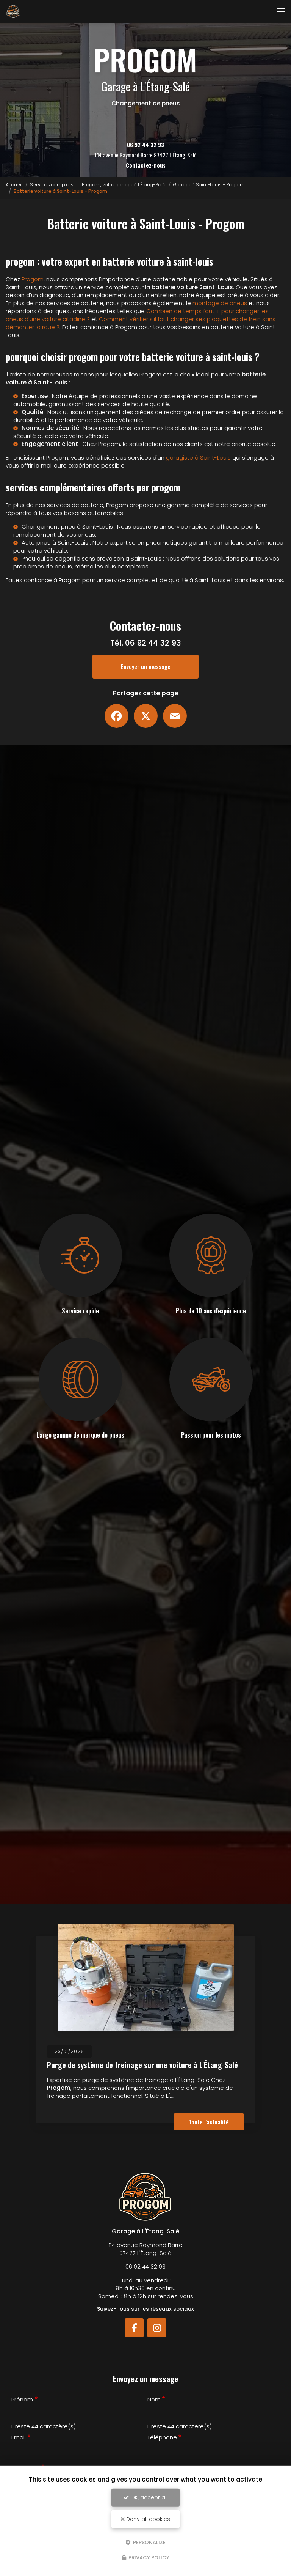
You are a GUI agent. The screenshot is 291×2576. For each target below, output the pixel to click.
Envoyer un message (146, 666)
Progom (33, 279)
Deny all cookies (147, 2519)
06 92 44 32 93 (145, 145)
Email (19, 2437)
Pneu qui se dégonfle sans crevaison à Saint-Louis (92, 558)
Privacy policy (148, 2558)
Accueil (14, 185)
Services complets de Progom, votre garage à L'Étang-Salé (98, 185)
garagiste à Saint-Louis (198, 457)
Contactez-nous (146, 165)
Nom (154, 2399)
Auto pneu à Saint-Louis (55, 542)
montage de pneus (220, 303)
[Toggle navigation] (281, 11)
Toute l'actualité (209, 2122)
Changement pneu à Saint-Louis (67, 527)
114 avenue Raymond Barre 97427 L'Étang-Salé (145, 155)
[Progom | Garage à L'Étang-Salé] (13, 11)
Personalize (149, 2542)
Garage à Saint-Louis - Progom (209, 185)
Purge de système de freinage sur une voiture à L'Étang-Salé (142, 2065)
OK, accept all (148, 2497)
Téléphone (162, 2437)
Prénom (22, 2399)
